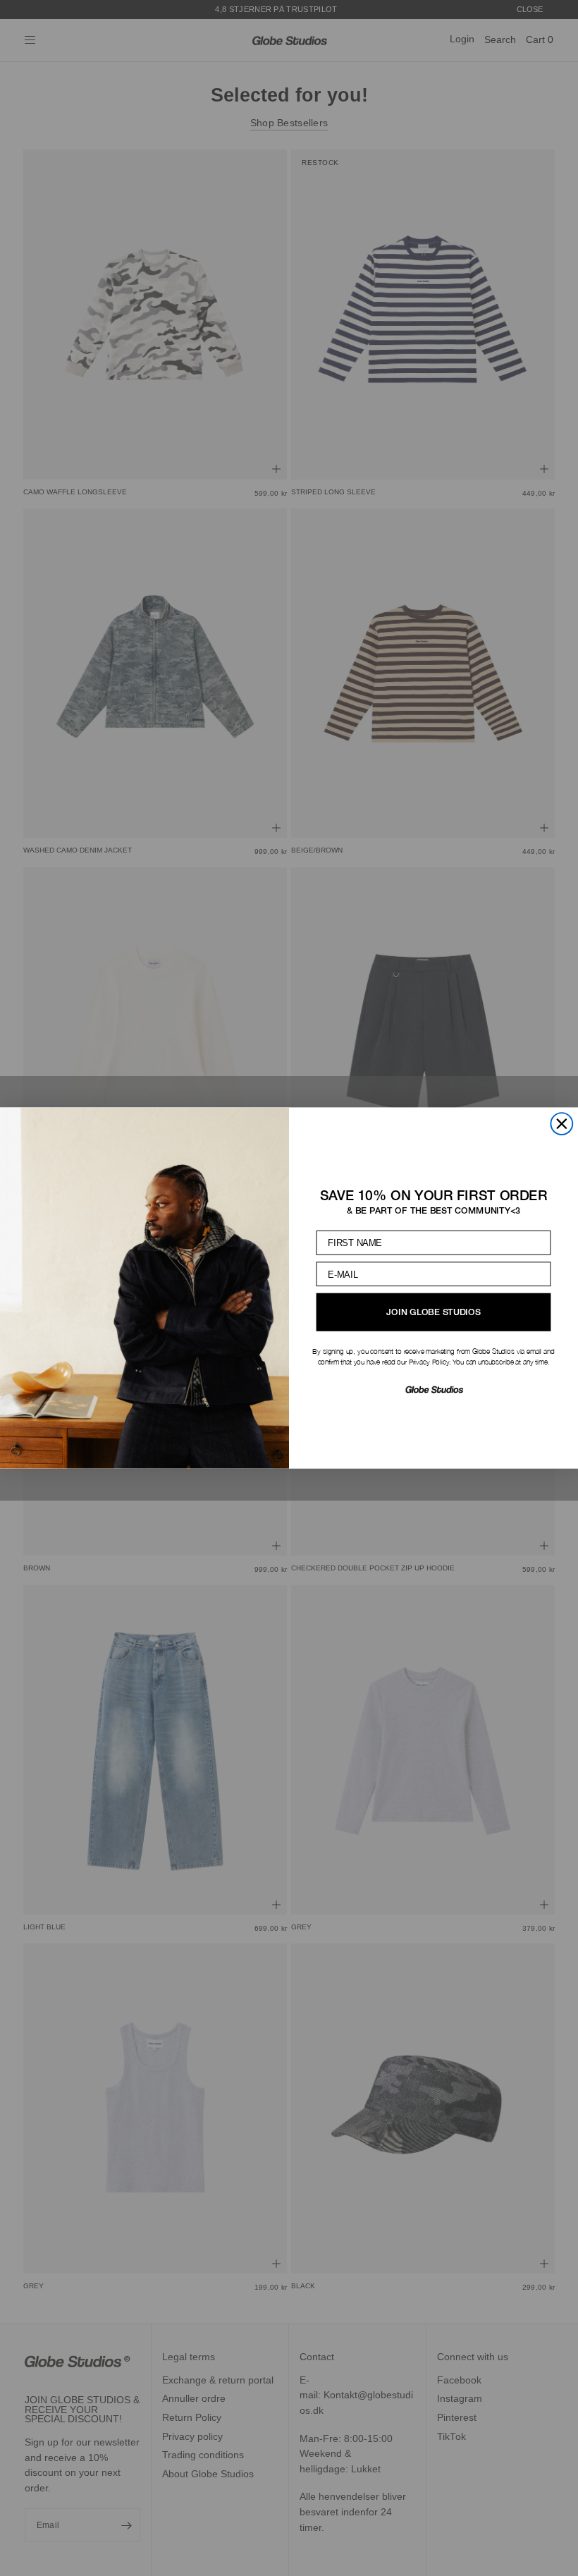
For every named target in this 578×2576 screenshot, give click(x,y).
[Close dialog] (561, 1124)
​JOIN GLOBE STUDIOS (433, 1312)
